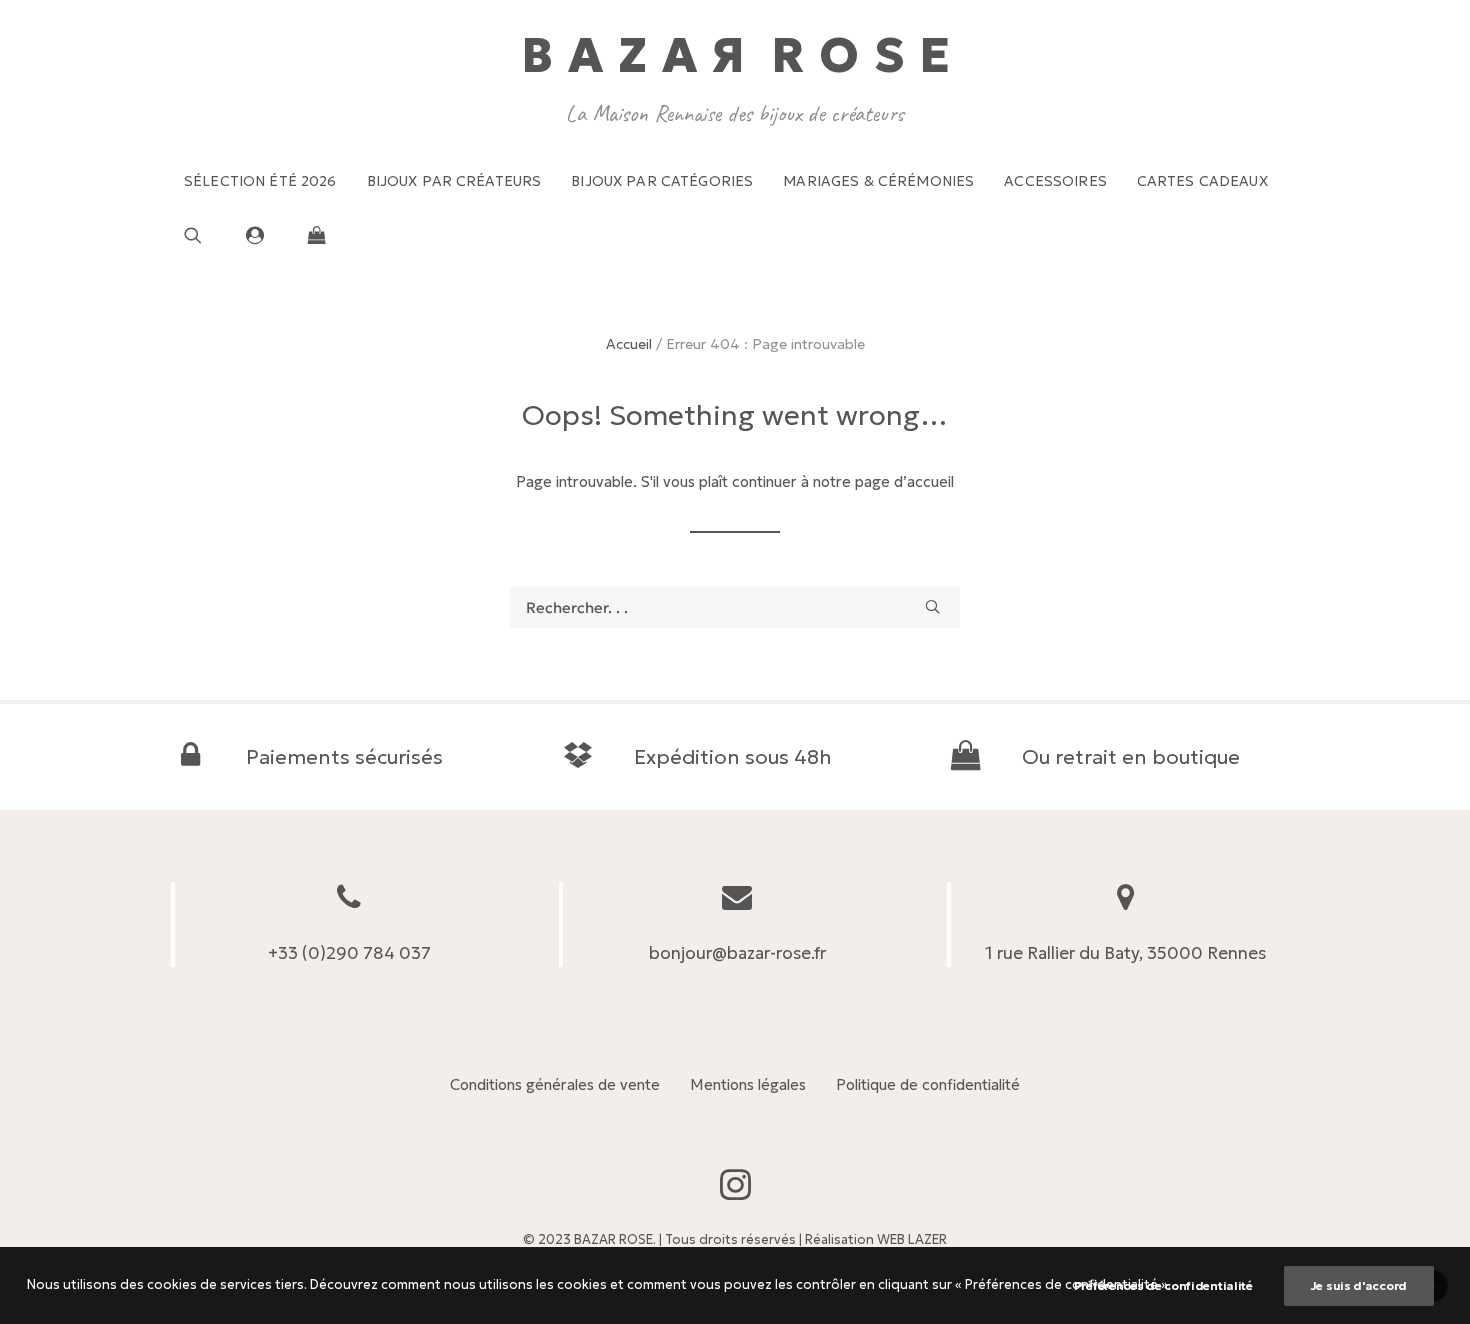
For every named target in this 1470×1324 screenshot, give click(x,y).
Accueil (629, 344)
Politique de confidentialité (928, 1084)
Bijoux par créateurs (454, 181)
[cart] (311, 235)
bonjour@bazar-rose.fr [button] (737, 953)
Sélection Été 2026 (260, 181)
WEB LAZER (912, 1239)
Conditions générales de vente (555, 1084)
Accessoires (1055, 181)
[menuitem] (260, 181)
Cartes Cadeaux (1202, 181)
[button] (208, 235)
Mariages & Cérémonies (878, 181)
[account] (264, 235)
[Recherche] (735, 607)
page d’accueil (904, 481)
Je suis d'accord (1359, 1285)
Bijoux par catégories (662, 181)
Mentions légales (748, 1084)
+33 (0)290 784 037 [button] (349, 953)
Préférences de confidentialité (1163, 1285)
